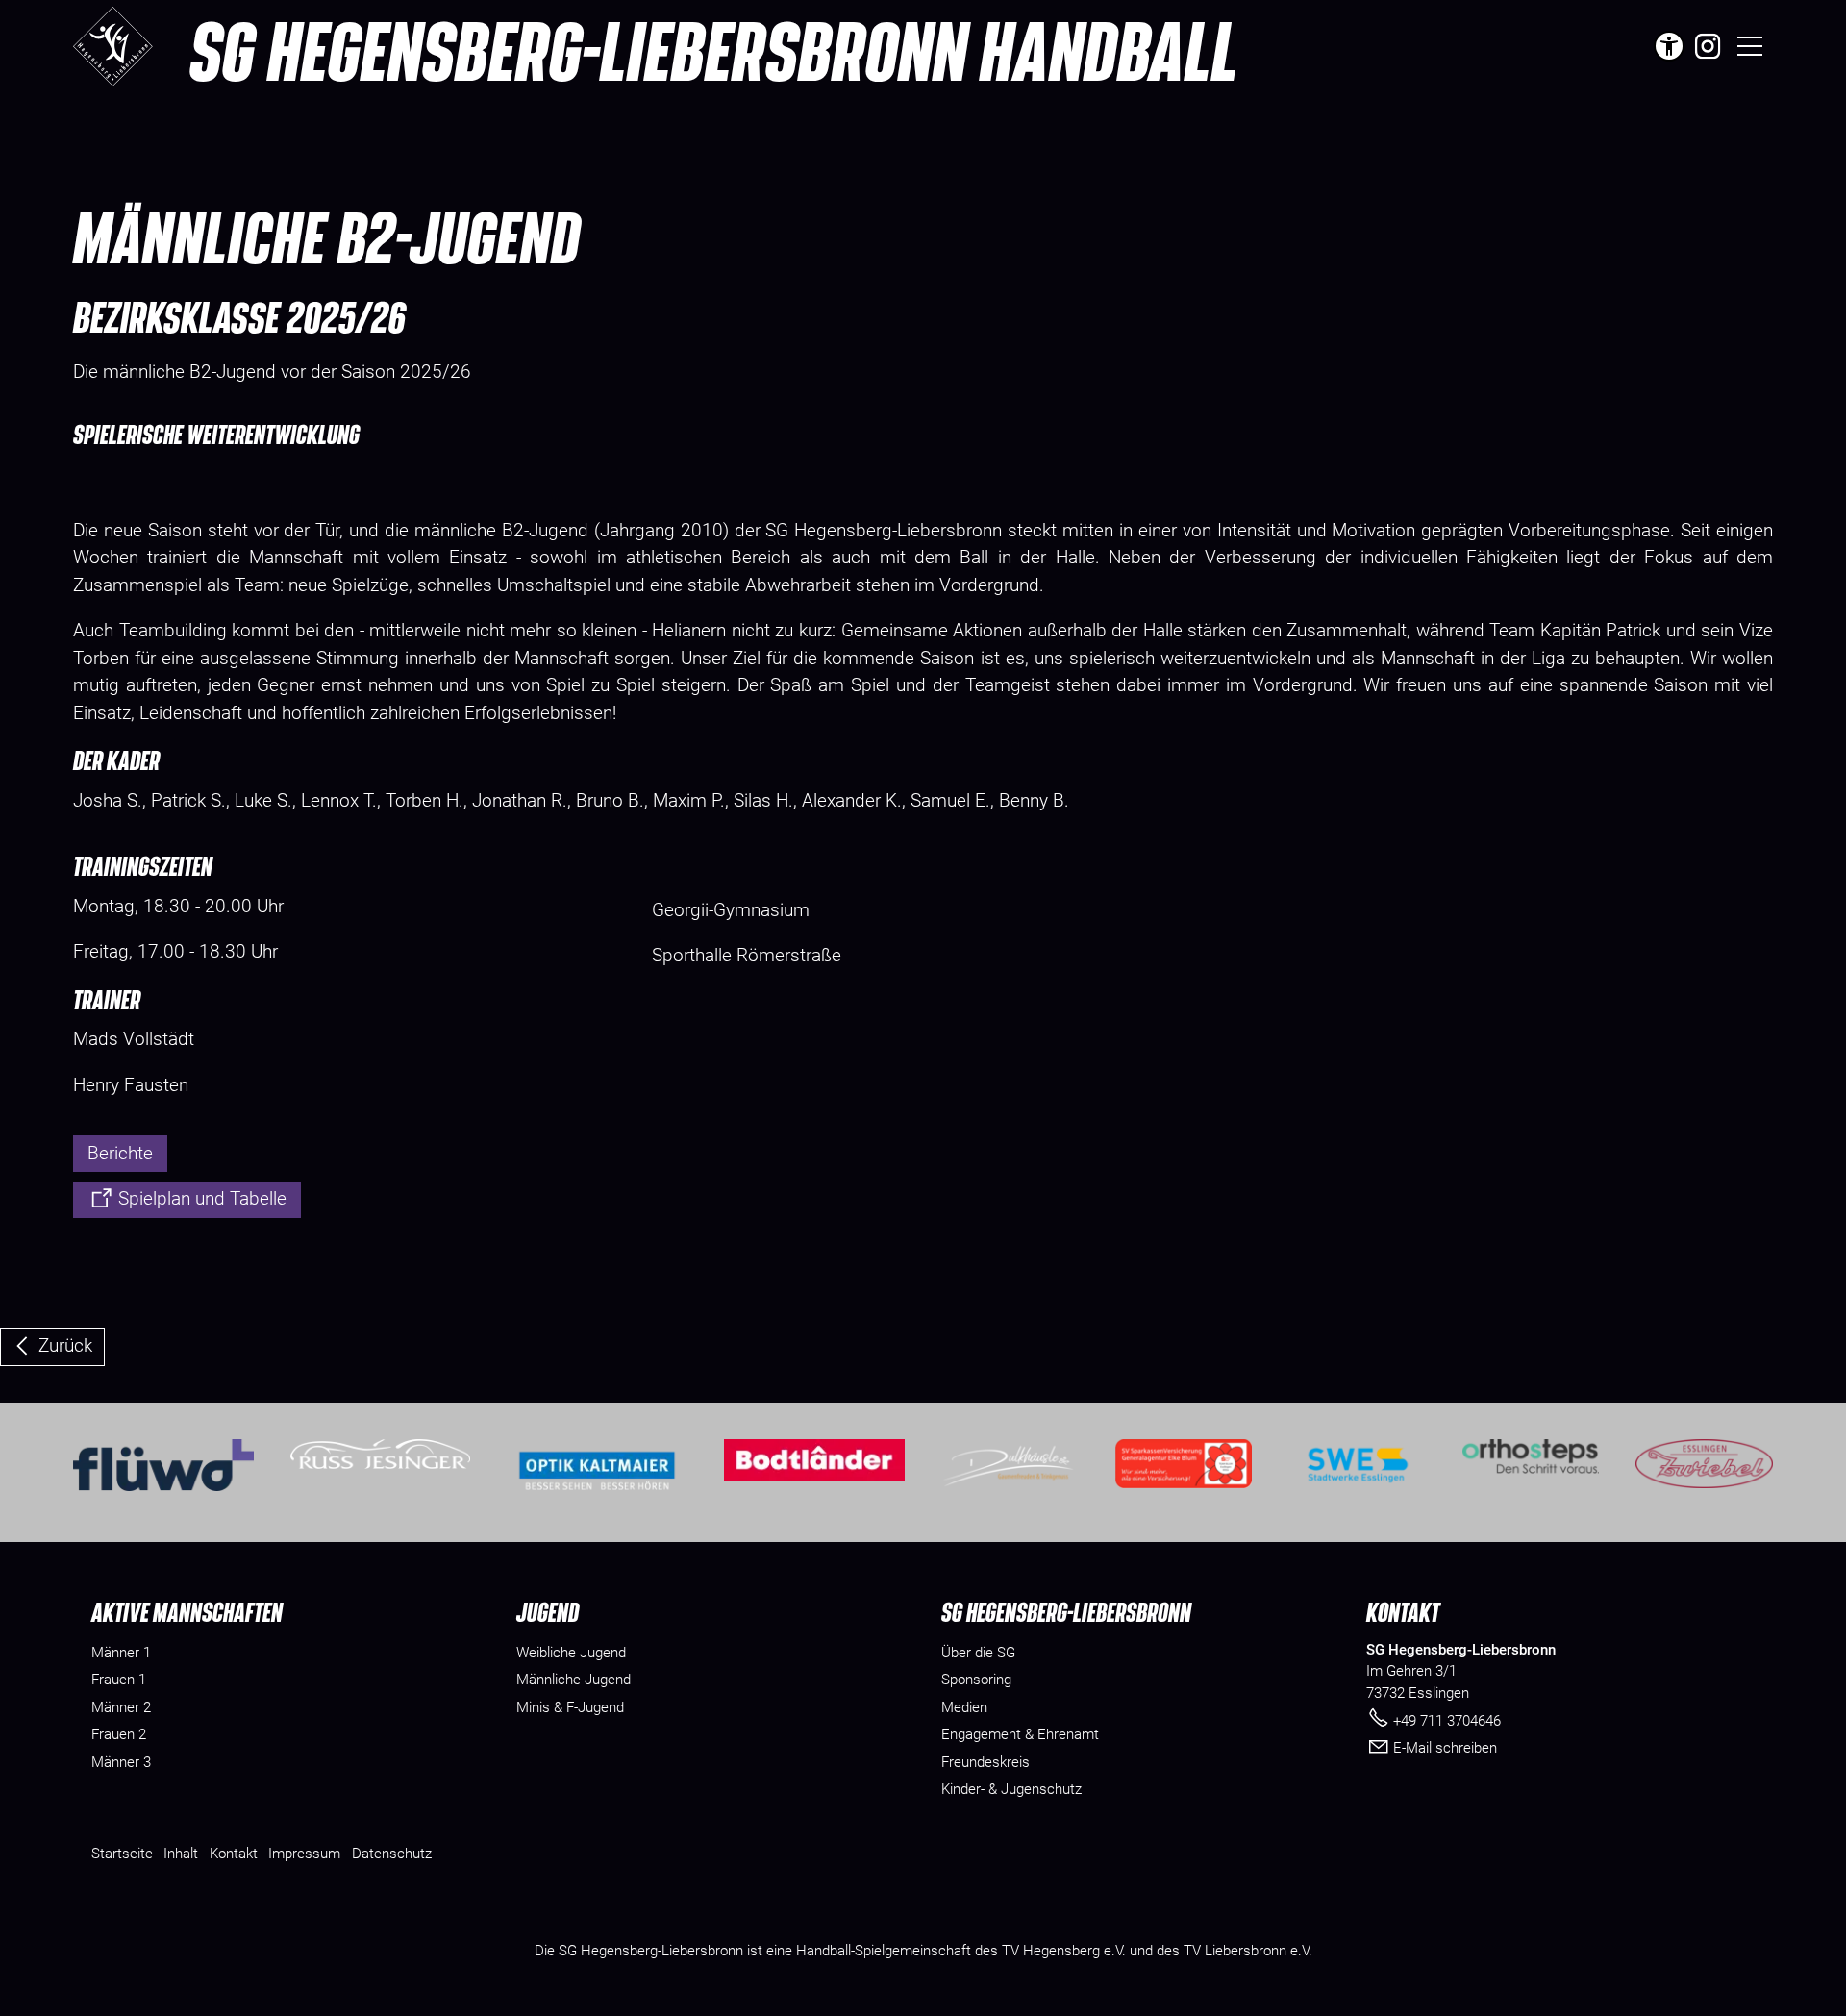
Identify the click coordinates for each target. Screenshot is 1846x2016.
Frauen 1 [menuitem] (119, 1680)
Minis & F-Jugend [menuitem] (570, 1707)
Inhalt (181, 1854)
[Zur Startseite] (113, 46)
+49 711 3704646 (1447, 1721)
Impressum (304, 1854)
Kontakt (234, 1854)
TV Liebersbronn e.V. (1248, 1951)
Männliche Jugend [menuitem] (574, 1680)
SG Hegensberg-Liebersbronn (714, 50)
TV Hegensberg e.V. (1064, 1951)
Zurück (65, 1345)
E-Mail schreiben (1445, 1748)
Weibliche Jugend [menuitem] (571, 1653)
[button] (1708, 46)
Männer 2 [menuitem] (121, 1707)
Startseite (122, 1854)
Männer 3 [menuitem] (121, 1762)
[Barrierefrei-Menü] (1669, 46)
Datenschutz (392, 1854)
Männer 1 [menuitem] (121, 1653)
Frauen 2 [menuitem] (119, 1734)
